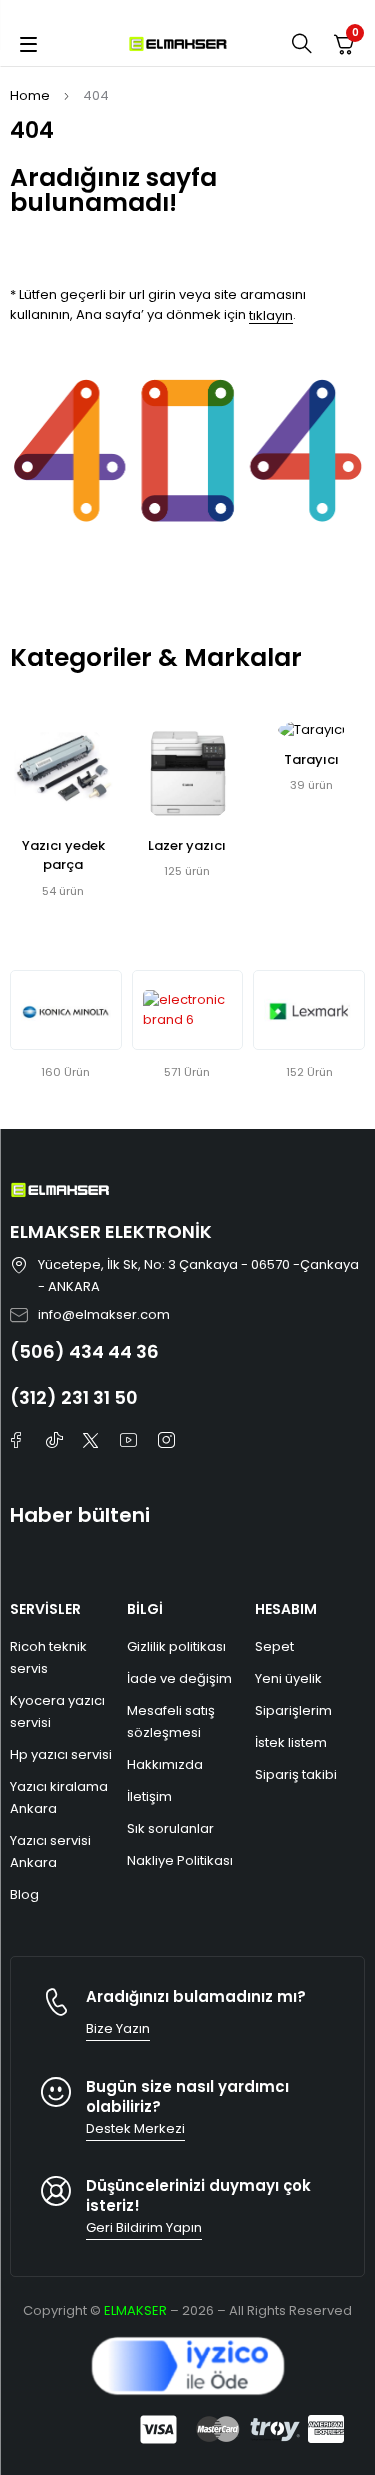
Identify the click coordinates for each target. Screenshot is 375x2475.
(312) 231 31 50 (74, 1397)
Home (30, 95)
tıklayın (271, 315)
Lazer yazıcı (187, 845)
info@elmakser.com (104, 1314)
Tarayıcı (311, 759)
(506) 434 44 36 (84, 1351)
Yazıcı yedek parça (63, 855)
